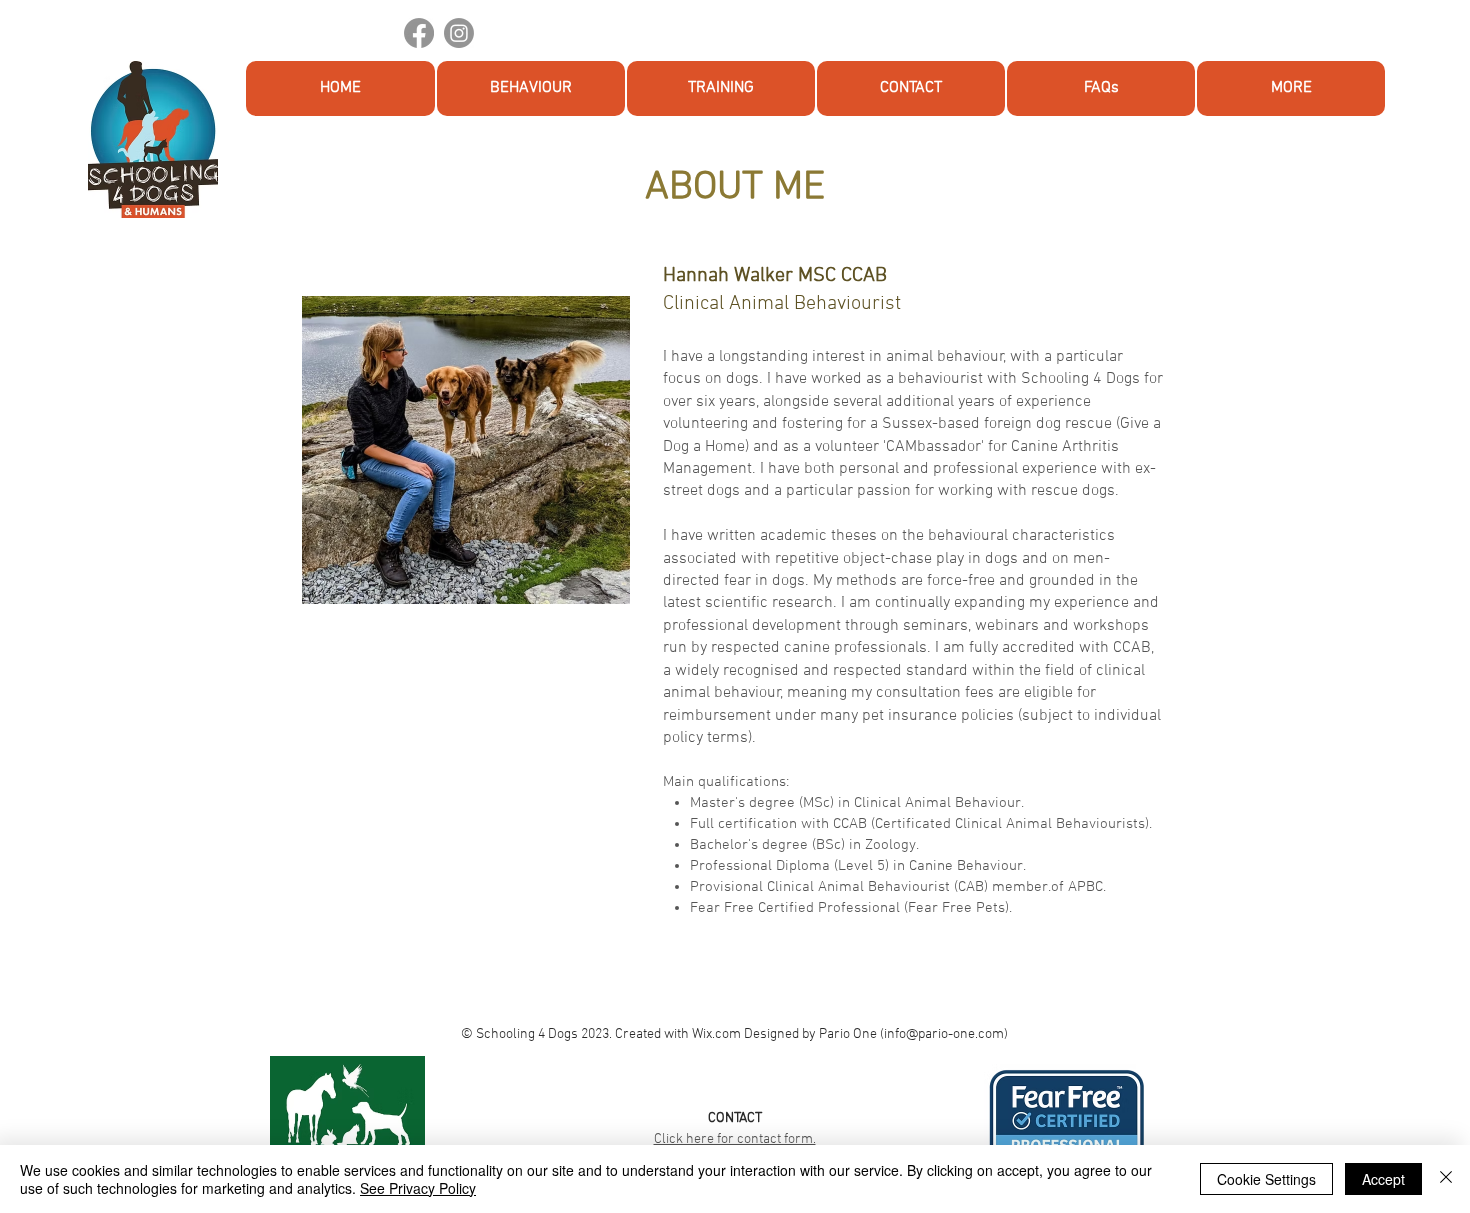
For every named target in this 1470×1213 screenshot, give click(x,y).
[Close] (1446, 1179)
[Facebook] (419, 33)
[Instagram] (459, 33)
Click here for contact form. (735, 1139)
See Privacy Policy (418, 1188)
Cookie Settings (1266, 1179)
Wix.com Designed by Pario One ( (788, 1034)
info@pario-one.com (944, 1034)
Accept (1383, 1179)
